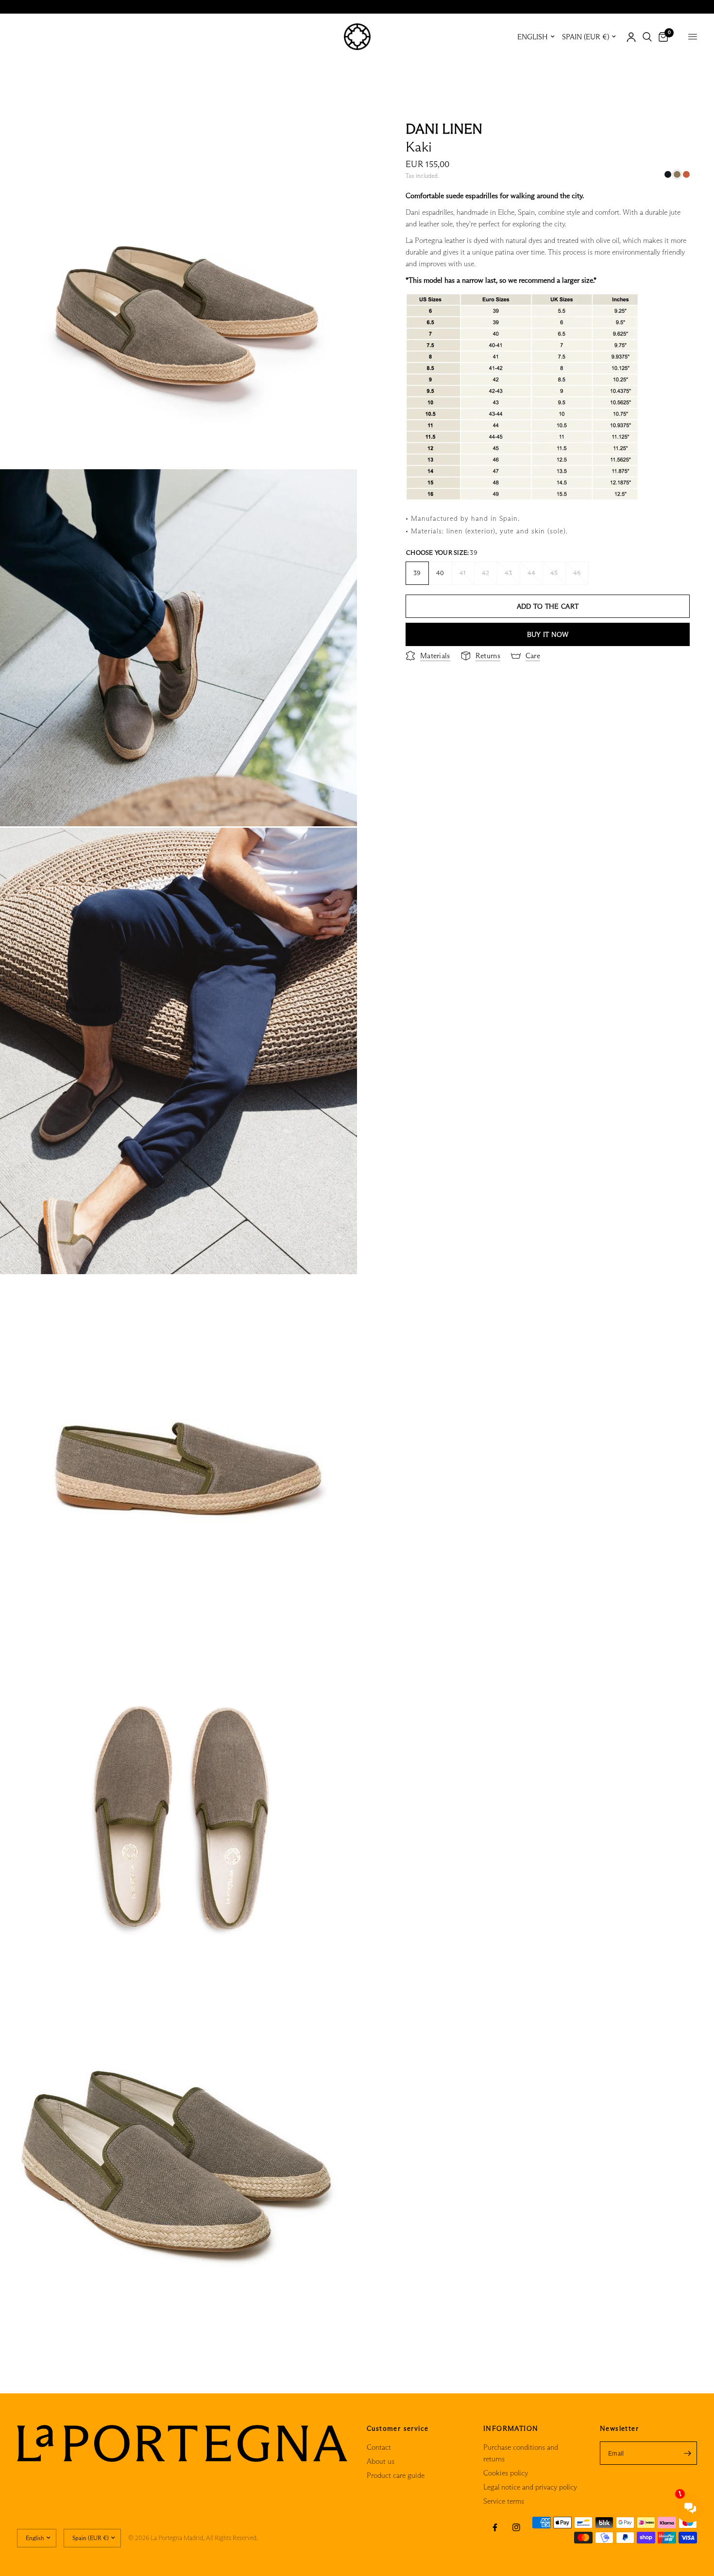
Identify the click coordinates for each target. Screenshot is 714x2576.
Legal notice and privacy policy (530, 2487)
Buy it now (548, 634)
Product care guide (396, 2475)
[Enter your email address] (687, 2453)
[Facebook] (495, 2527)
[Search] (647, 37)
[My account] (631, 37)
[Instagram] (516, 2527)
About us (381, 2461)
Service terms (504, 2501)
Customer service (398, 2428)
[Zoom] (337, 131)
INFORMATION (511, 2428)
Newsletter (619, 2428)
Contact (379, 2447)
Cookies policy (506, 2473)
